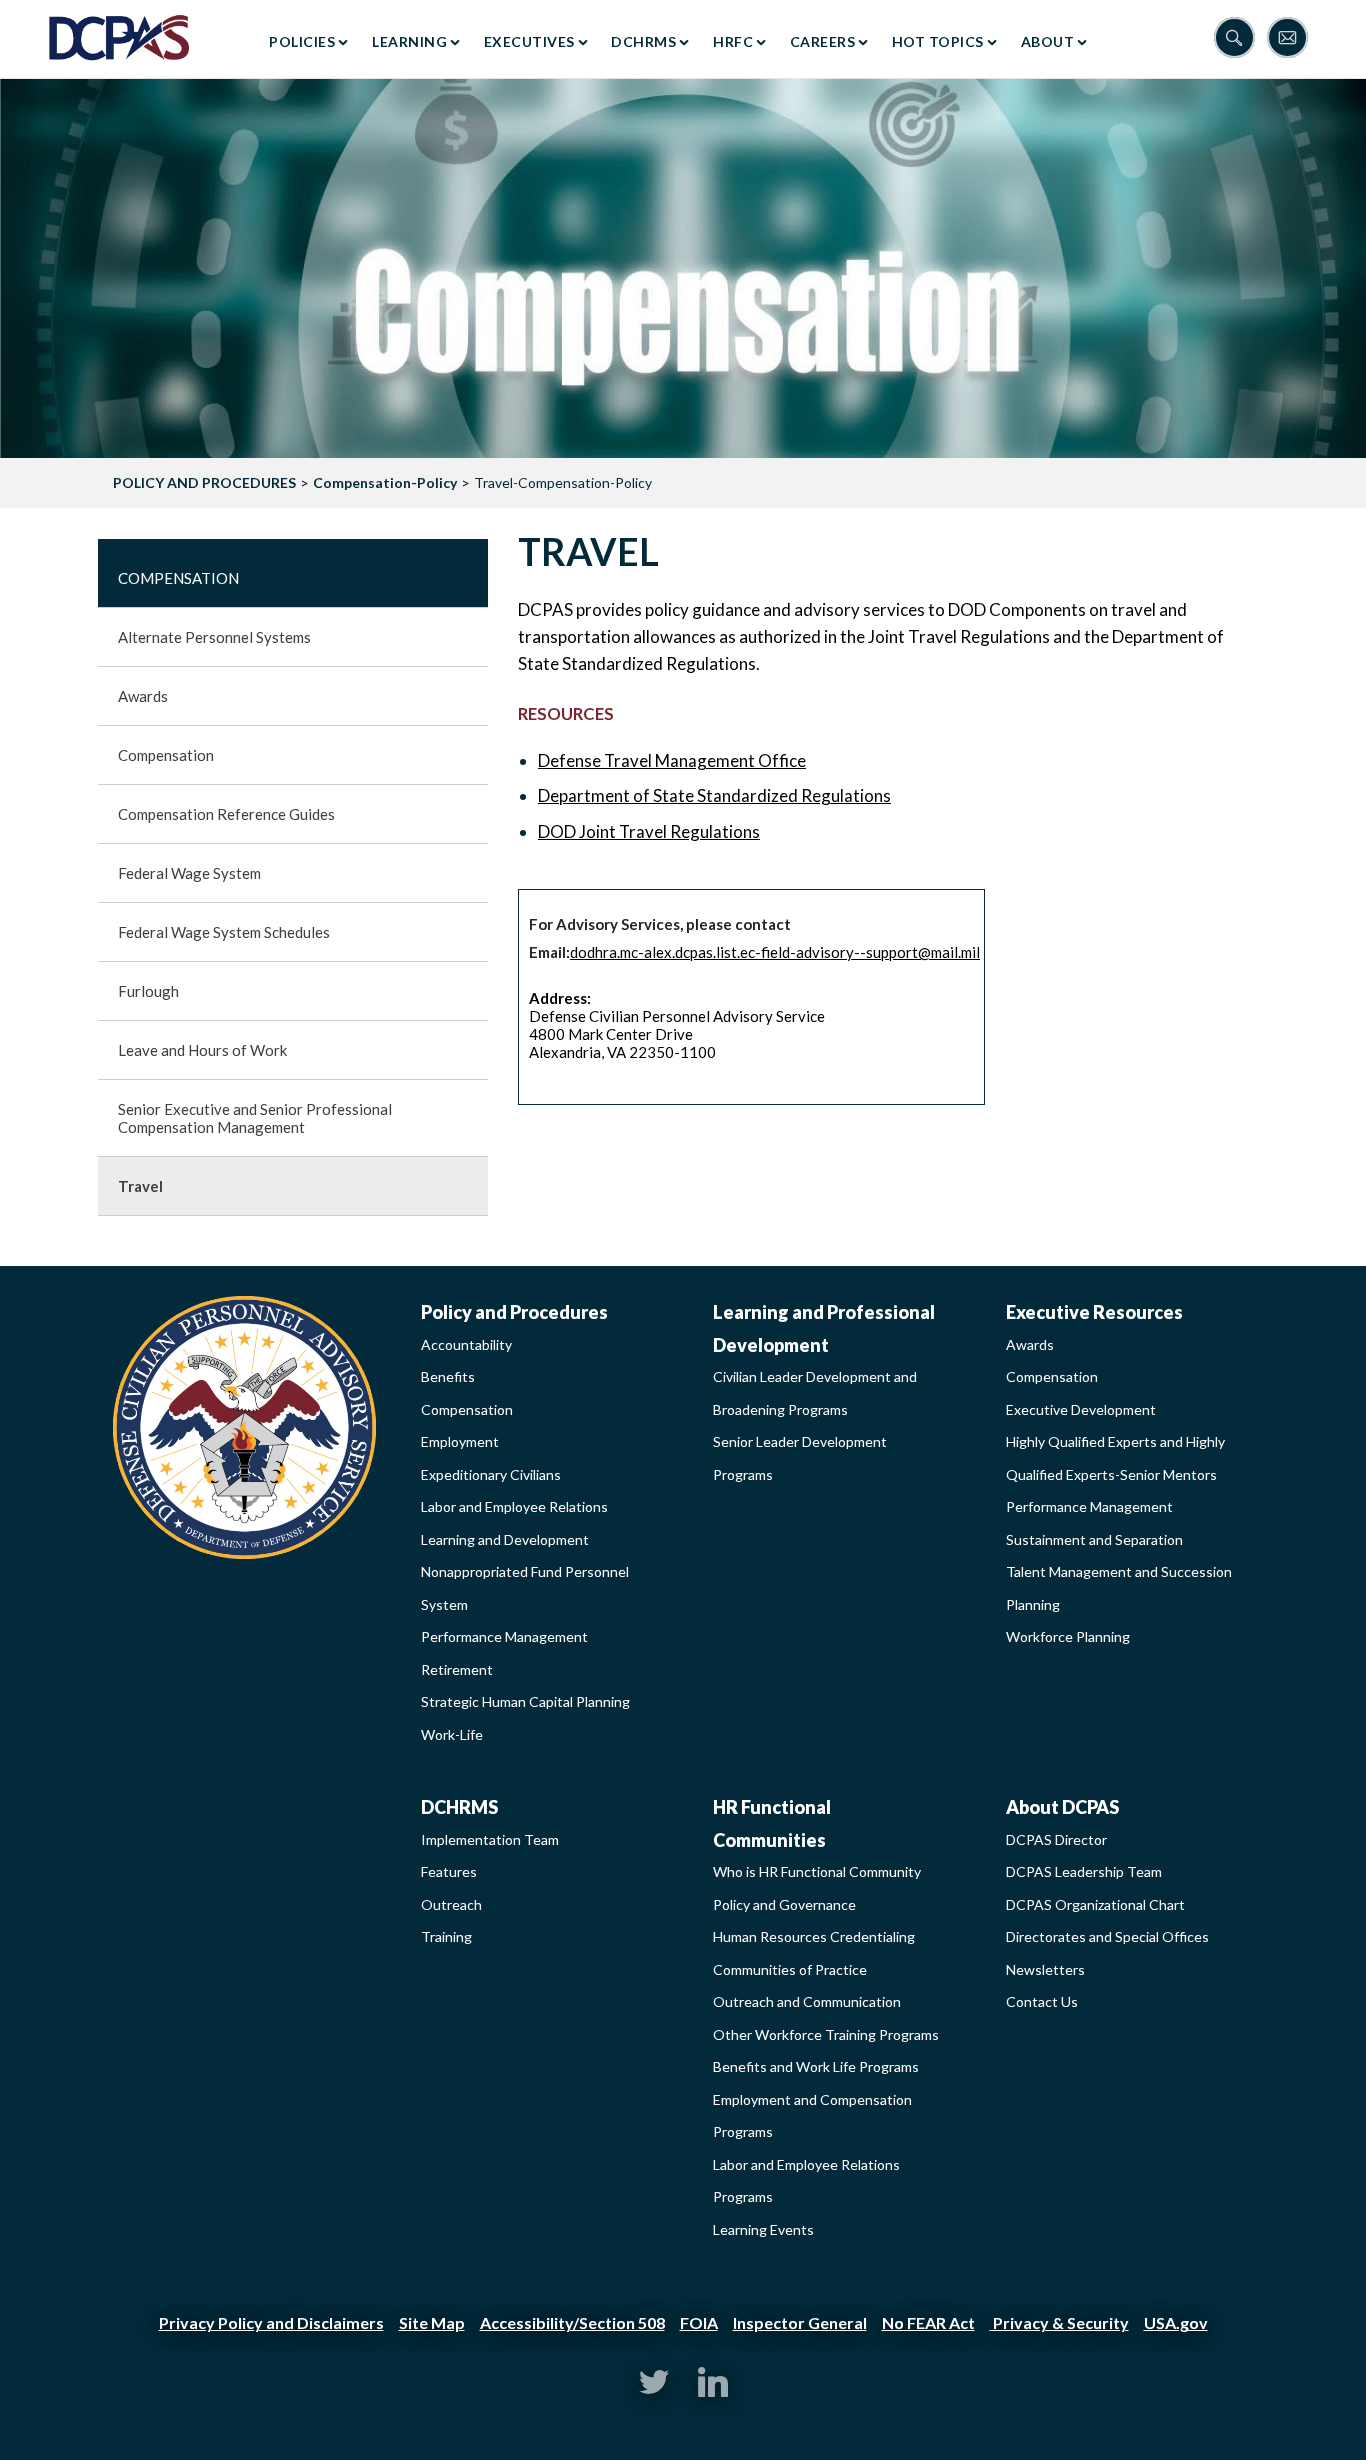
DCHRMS (643, 41)
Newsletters (1045, 1969)
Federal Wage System (189, 873)
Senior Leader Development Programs (800, 1458)
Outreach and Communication (807, 2001)
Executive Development (1081, 1409)
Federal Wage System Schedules (224, 932)
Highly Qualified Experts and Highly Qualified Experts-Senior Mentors (1115, 1458)
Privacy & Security (1059, 2322)
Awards (143, 696)
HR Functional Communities (772, 1823)
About (1048, 41)
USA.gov (1176, 2322)
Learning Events (763, 2229)
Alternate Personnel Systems (214, 637)
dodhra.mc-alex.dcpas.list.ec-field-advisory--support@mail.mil (775, 952)
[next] (1326, 269)
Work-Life (452, 1734)
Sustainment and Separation (1094, 1539)
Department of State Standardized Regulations (714, 795)
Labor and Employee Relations (514, 1506)
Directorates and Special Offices (1107, 1936)
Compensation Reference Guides (226, 814)
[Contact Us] (1292, 39)
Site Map (432, 2322)
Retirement (457, 1669)
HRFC (733, 41)
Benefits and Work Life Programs (816, 2066)
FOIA (699, 2322)
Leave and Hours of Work (202, 1050)
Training (446, 1936)
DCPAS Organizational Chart (1095, 1904)
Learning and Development (505, 1539)
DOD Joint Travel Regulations (649, 831)
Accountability (466, 1344)
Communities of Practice (790, 1969)
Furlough (148, 991)
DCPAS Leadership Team (1084, 1871)
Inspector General (800, 2322)
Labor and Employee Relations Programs (806, 2181)
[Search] (1240, 39)
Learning (409, 41)
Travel (140, 1186)
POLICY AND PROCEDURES (204, 482)
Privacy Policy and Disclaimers (271, 2322)
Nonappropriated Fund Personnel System (525, 1588)
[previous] (40, 269)
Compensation (178, 578)
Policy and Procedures (514, 1312)
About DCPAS (1062, 1807)
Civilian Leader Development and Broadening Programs (815, 1393)
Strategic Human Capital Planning (525, 1701)
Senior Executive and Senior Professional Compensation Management (255, 1118)
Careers (823, 41)
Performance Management (504, 1636)
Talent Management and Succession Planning (1119, 1588)
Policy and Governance (784, 1904)
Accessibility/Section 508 (572, 2322)
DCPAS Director (1056, 1839)
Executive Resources (1094, 1312)
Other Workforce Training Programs (826, 2034)
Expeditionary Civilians (491, 1474)
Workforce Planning (1068, 1636)
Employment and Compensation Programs (812, 2116)
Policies (302, 41)
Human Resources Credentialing (814, 1936)
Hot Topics (938, 41)
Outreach (451, 1904)
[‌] (654, 2391)
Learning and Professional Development (824, 1328)
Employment (460, 1441)
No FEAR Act (928, 2322)
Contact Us (1042, 2001)
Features (449, 1871)
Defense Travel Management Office (672, 760)
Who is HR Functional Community (817, 1871)
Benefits (448, 1376)
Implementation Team (490, 1839)
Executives (529, 41)
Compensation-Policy (385, 482)
